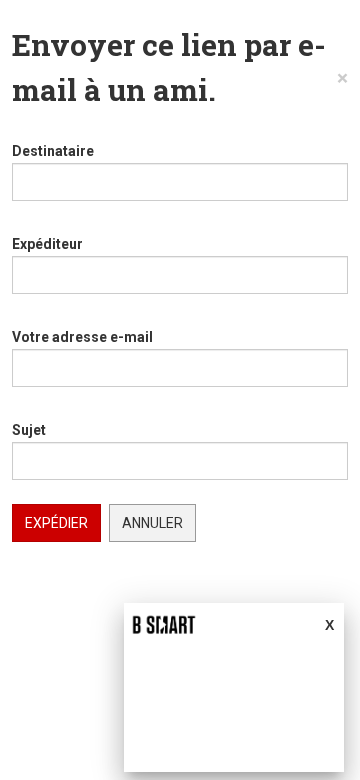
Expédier (56, 523)
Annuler (152, 523)
